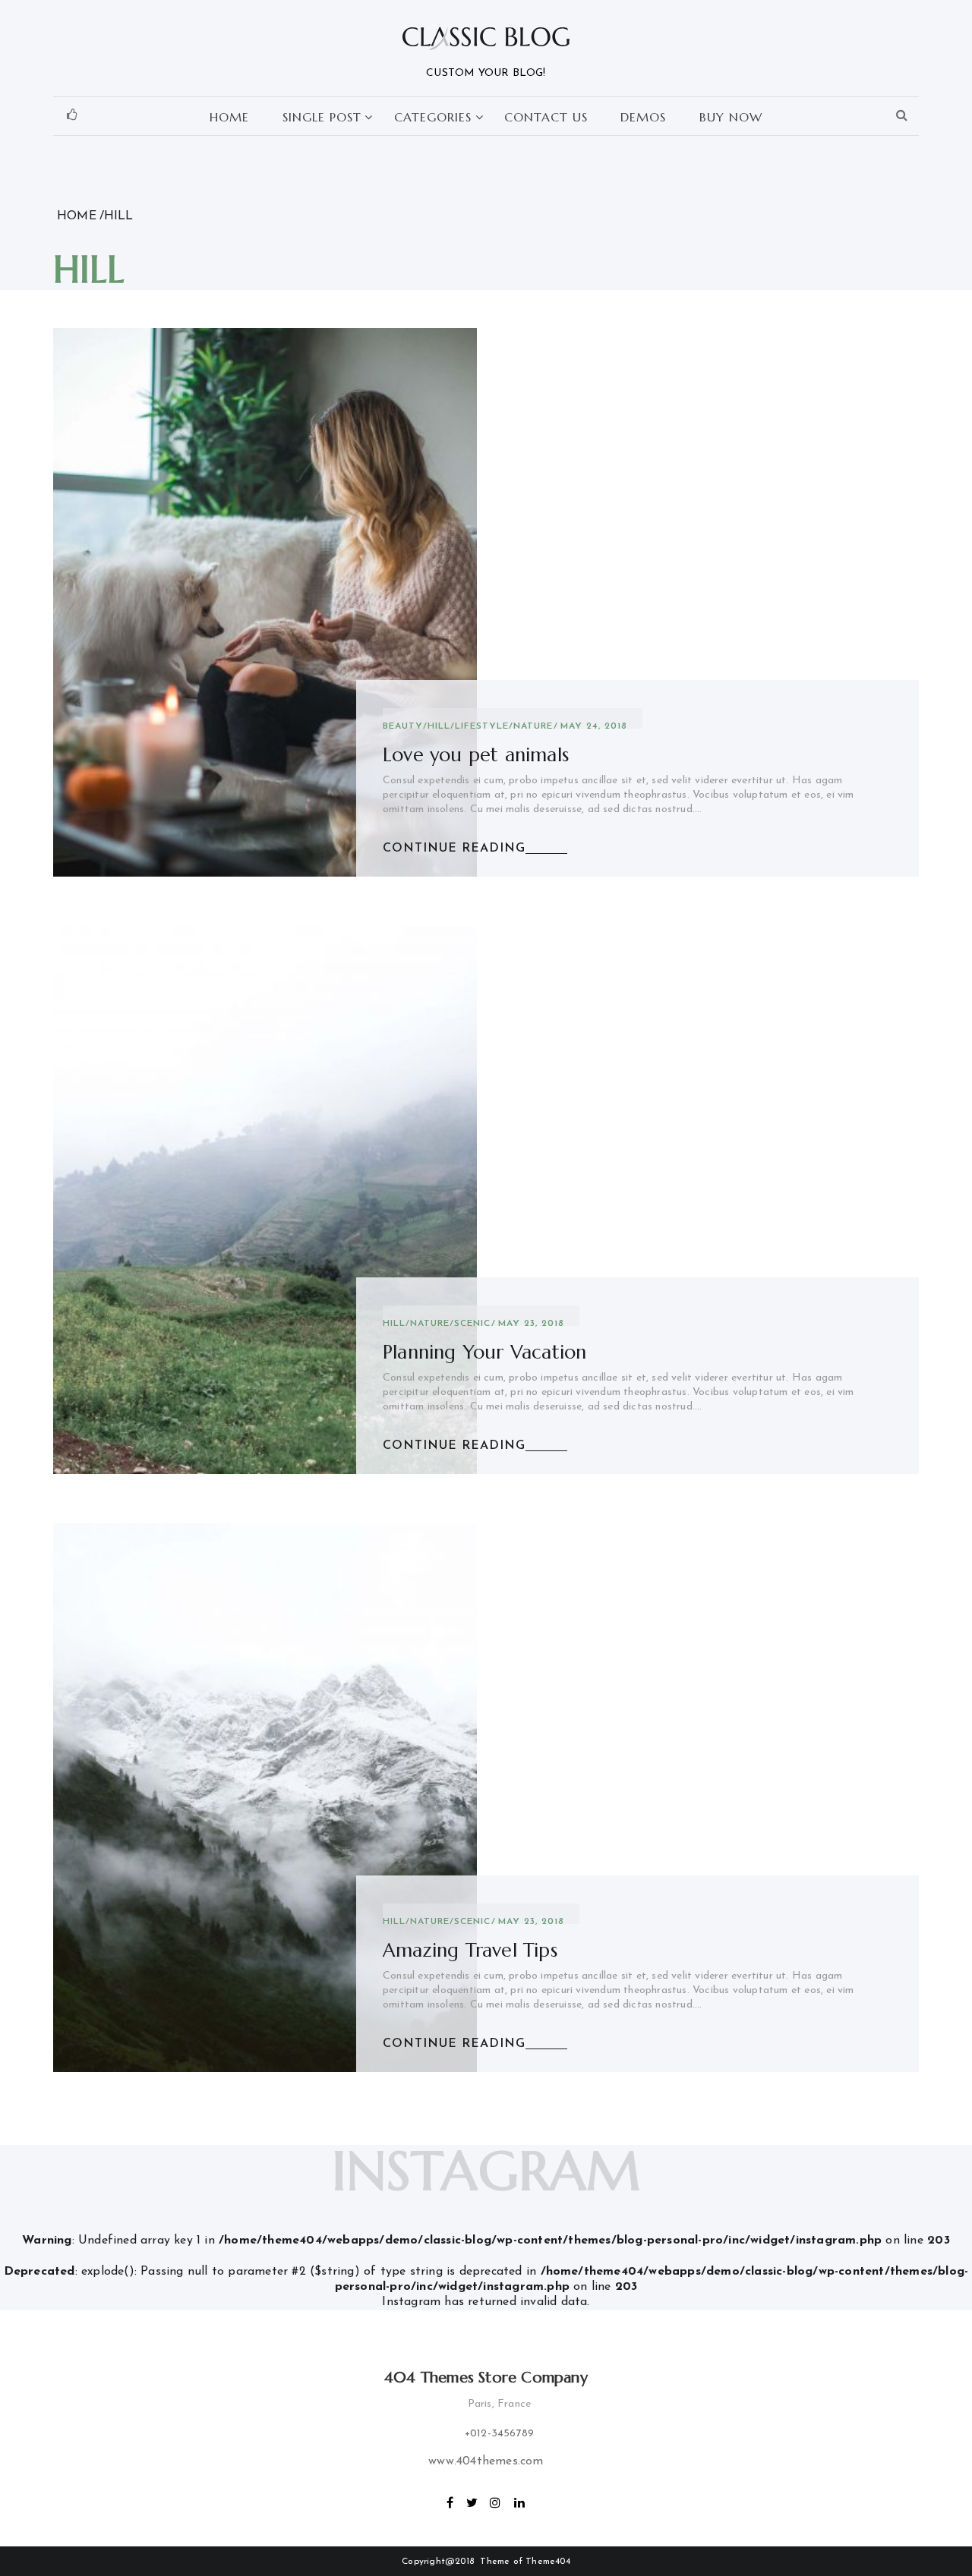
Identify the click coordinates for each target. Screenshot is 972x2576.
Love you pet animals (476, 755)
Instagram (496, 2501)
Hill (439, 726)
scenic (472, 1324)
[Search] (902, 116)
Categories (433, 117)
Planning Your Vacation (484, 1352)
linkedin (520, 2501)
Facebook (451, 2501)
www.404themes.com (486, 2461)
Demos (643, 117)
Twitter (473, 2501)
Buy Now (731, 117)
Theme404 (548, 2562)
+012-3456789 (499, 2434)
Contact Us (546, 117)
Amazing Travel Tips (470, 1950)
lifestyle (482, 726)
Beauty (403, 726)
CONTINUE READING (454, 849)
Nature (533, 726)
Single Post (322, 117)
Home (229, 117)
